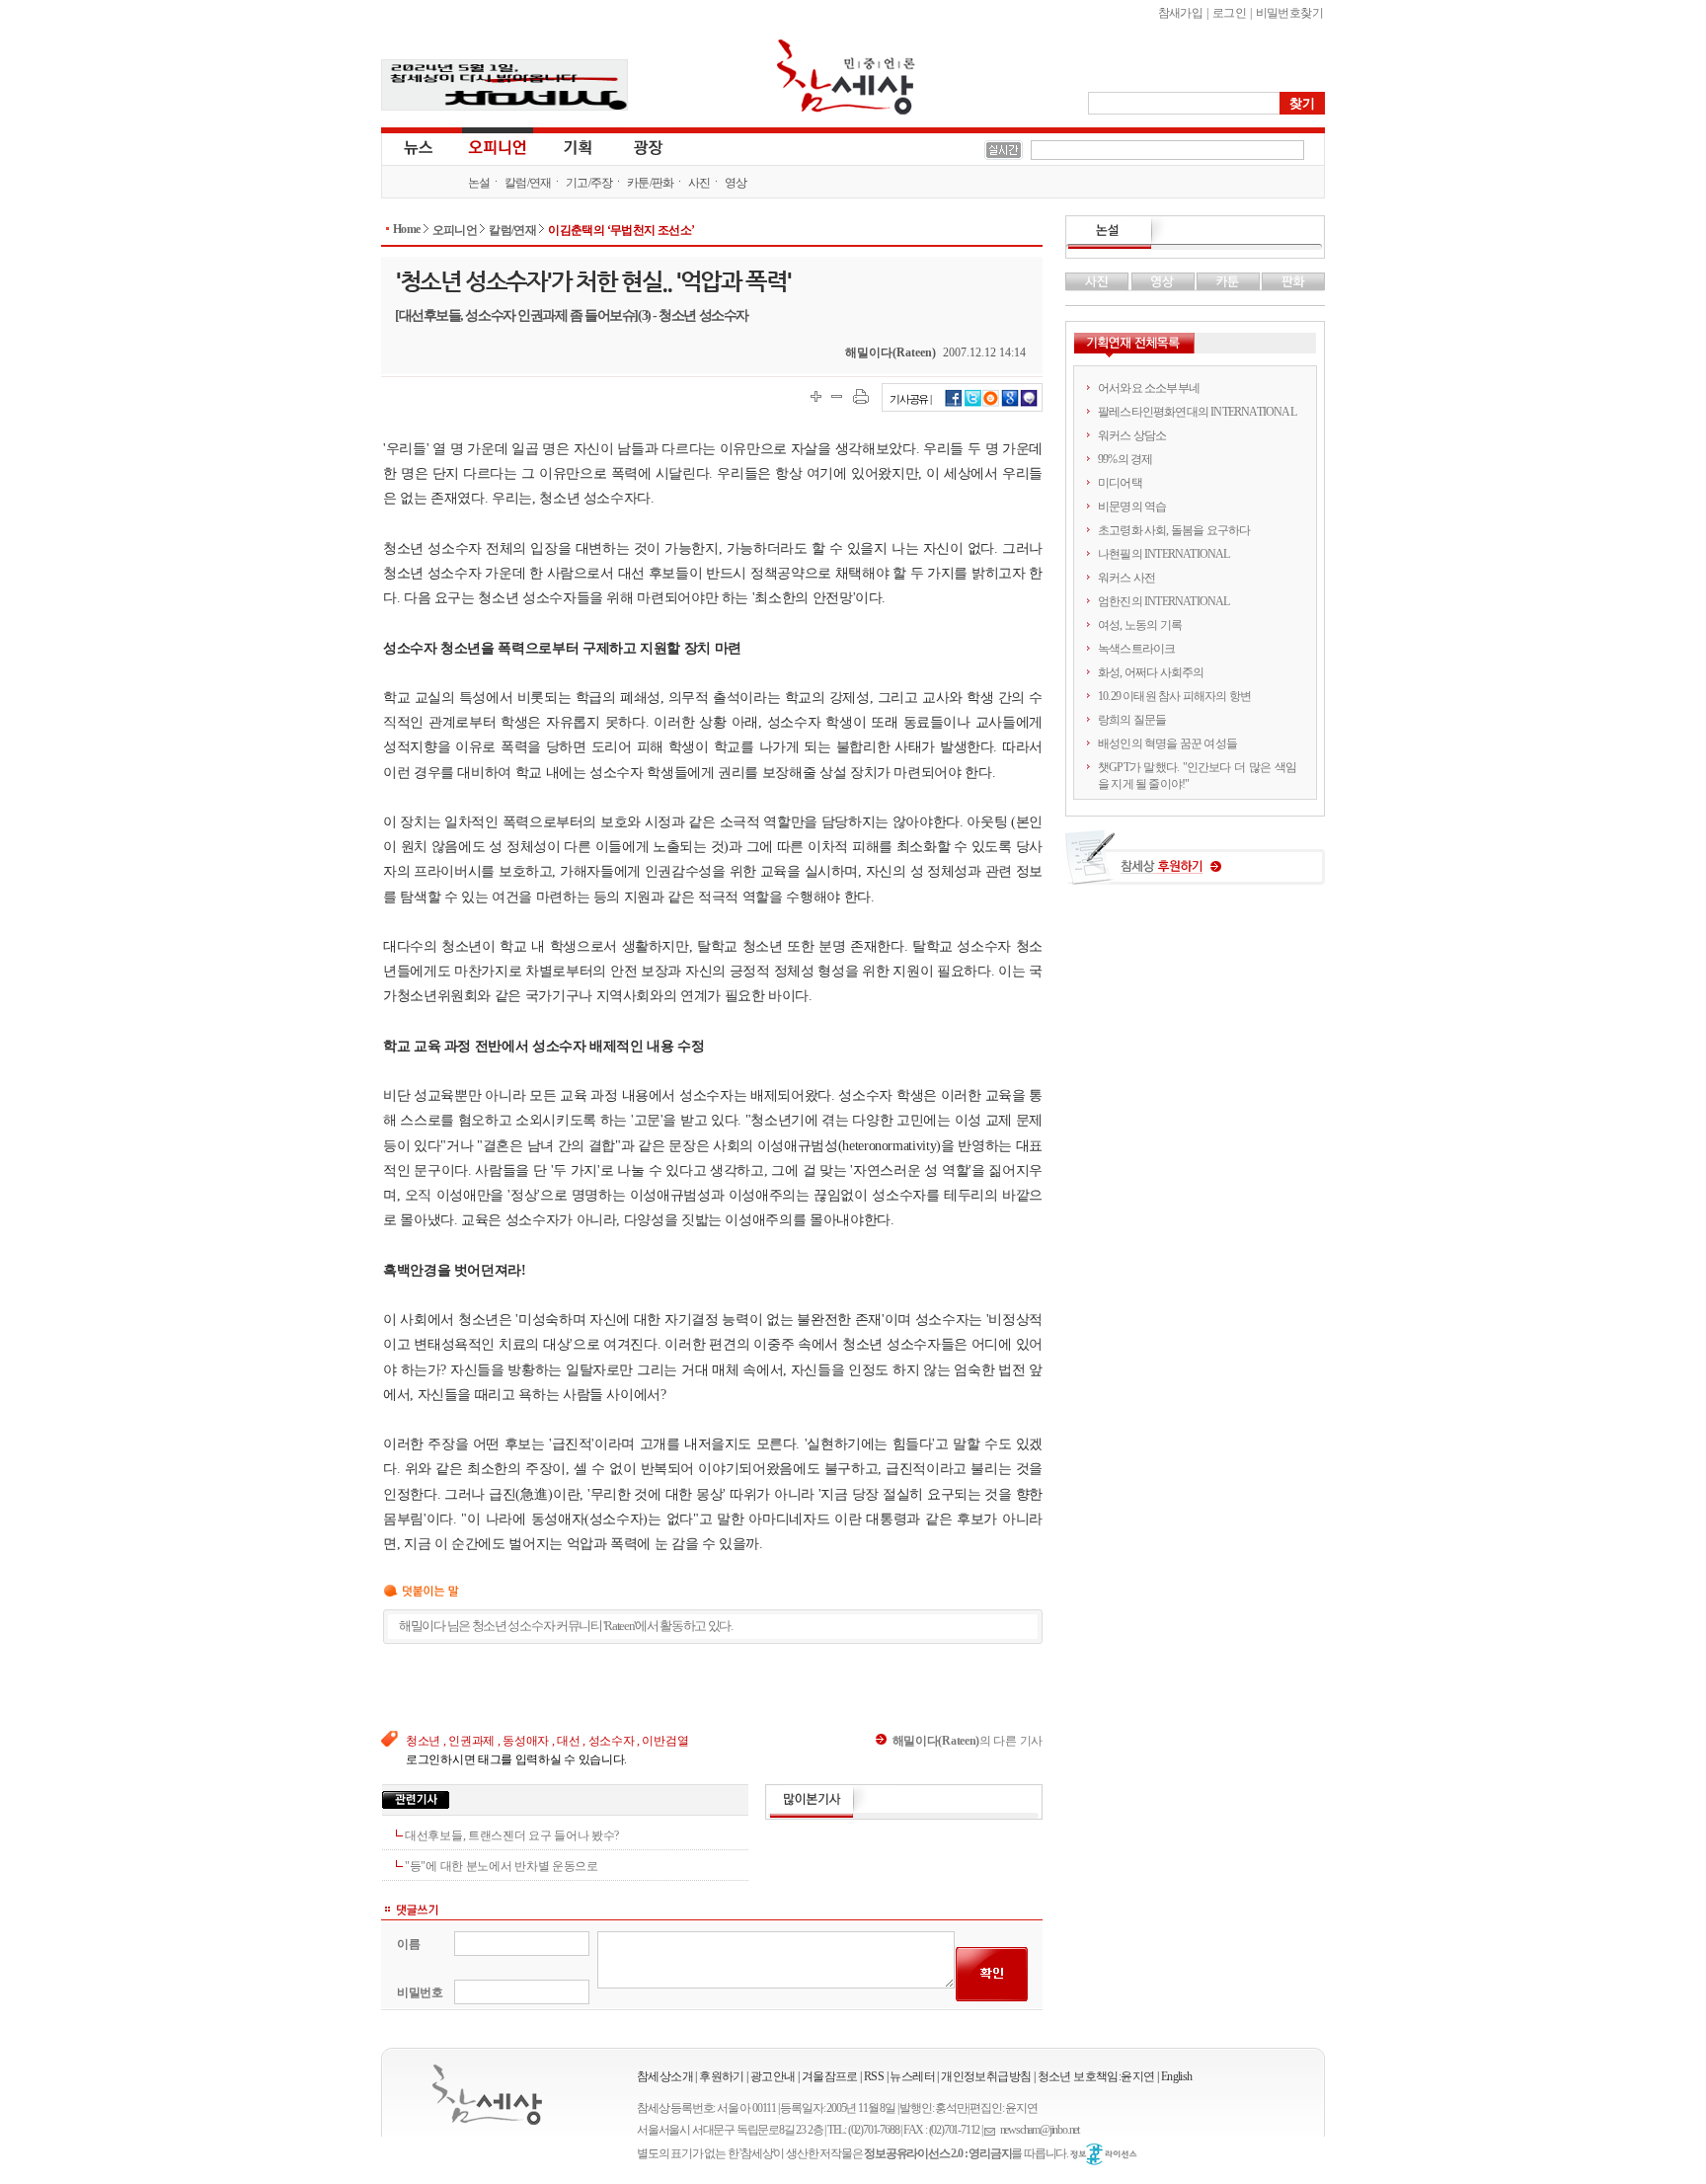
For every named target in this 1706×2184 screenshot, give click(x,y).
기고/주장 (589, 183)
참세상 (846, 77)
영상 (736, 183)
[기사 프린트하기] (861, 396)
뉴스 (417, 146)
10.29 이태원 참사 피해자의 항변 (1174, 696)
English (1177, 2076)
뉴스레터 (912, 2076)
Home (407, 229)
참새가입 (1181, 13)
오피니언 (498, 146)
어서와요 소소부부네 (1149, 388)
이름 (408, 1944)
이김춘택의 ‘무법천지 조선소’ (621, 230)
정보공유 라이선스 (1104, 2154)
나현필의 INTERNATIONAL (1164, 554)
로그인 (1229, 13)
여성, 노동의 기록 (1140, 625)
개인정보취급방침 (986, 2076)
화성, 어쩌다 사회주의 (1151, 672)
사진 (699, 183)
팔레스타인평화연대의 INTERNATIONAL (1197, 412)
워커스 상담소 (1132, 435)
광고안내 (773, 2076)
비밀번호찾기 (1289, 13)
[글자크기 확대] (816, 396)
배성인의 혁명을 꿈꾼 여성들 (1167, 743)
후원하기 (722, 2076)
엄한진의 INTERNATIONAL (1164, 601)
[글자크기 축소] (837, 396)
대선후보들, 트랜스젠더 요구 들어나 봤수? (512, 1835)
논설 (479, 183)
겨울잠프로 (830, 2076)
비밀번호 (420, 1992)
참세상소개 (665, 2076)
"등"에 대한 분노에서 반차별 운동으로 (502, 1866)
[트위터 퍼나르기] (973, 404)
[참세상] (487, 2095)
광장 (634, 146)
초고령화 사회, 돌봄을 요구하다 (1174, 530)
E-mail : (992, 2130)
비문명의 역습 (1132, 507)
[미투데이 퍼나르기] (1029, 404)
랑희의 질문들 (1132, 720)
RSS (874, 2076)
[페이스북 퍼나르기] (954, 404)
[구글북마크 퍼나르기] (1010, 404)
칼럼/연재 (528, 183)
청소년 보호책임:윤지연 (1096, 2076)
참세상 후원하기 (1195, 865)
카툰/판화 (651, 183)
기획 (579, 146)
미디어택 (1120, 483)
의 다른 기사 (968, 1741)
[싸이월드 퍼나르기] (991, 404)
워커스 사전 (1126, 578)
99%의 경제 (1125, 459)
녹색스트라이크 (1136, 649)
